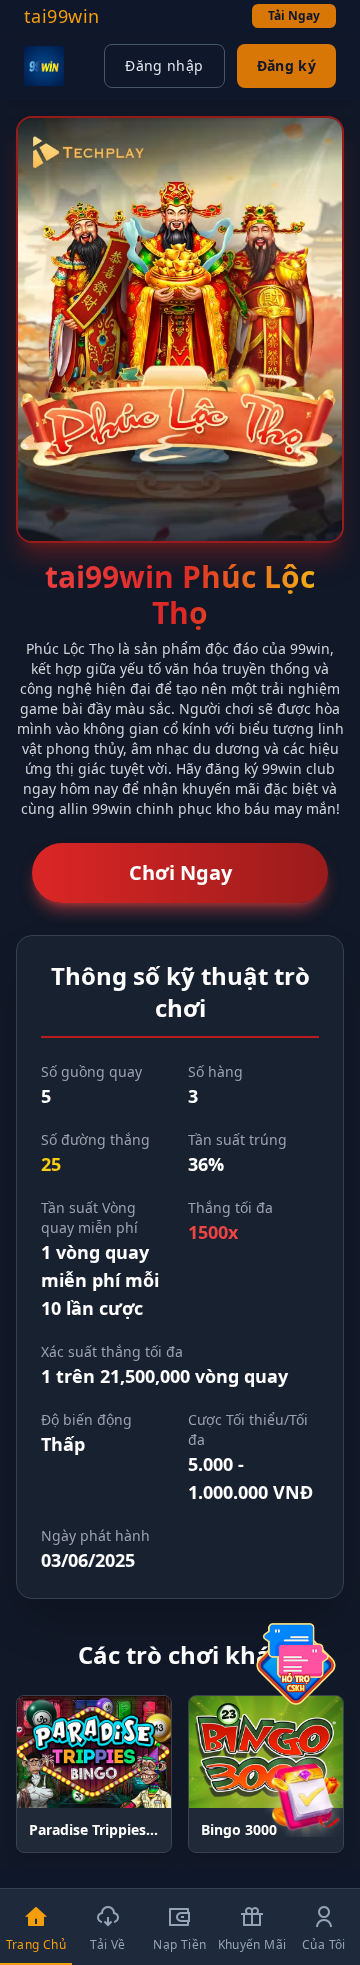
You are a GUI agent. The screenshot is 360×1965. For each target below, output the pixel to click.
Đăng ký (286, 65)
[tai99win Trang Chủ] (44, 66)
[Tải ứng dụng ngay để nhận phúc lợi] (304, 1797)
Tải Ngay (294, 15)
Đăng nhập (164, 65)
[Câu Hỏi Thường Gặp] (296, 1664)
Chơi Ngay (180, 872)
